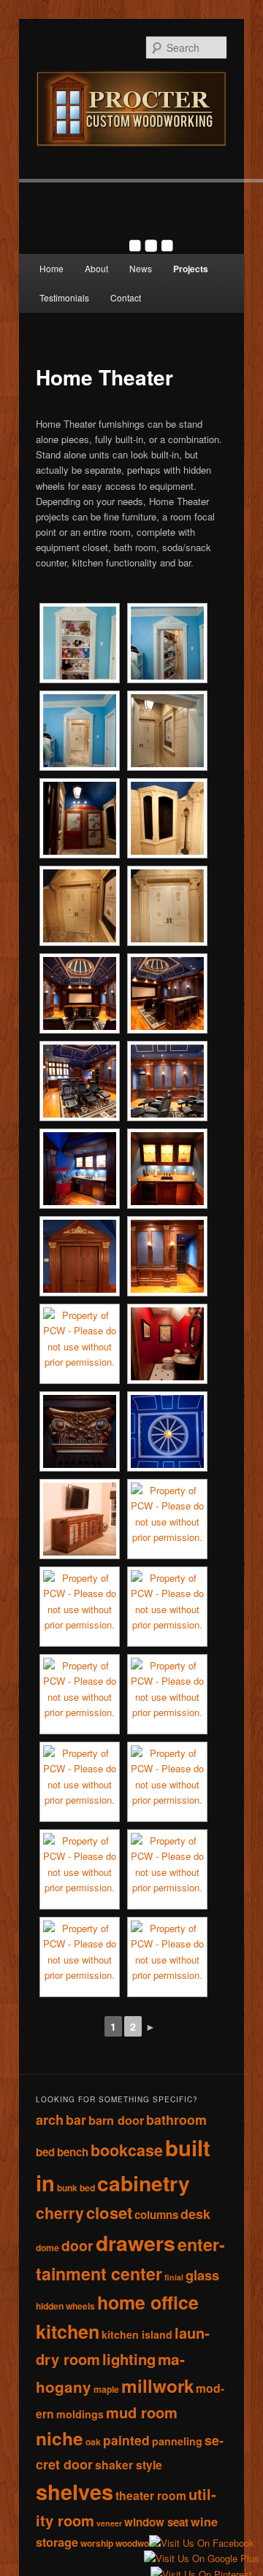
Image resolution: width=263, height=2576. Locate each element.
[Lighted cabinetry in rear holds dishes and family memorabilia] (80, 1081)
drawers (136, 2243)
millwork (157, 2385)
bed (45, 2152)
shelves (75, 2491)
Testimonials (64, 297)
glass (202, 2275)
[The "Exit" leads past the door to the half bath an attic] (167, 1256)
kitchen (68, 2331)
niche (60, 2438)
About (96, 268)
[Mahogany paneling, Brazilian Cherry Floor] (80, 993)
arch (50, 2119)
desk (195, 2214)
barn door (116, 2120)
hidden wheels (65, 2306)
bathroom (176, 2119)
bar (76, 2119)
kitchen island (137, 2334)
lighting (129, 2359)
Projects (191, 269)
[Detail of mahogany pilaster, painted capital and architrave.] (80, 1431)
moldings (80, 2414)
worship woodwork (119, 2543)
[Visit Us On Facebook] (201, 2544)
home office (148, 2302)
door (77, 2245)
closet (109, 2212)
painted (126, 2440)
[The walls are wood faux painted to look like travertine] (167, 731)
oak (93, 2442)
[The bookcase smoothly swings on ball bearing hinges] (167, 643)
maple (106, 2389)
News (141, 268)
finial (174, 2277)
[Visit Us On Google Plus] (201, 2559)
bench (73, 2152)
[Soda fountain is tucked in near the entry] (80, 1169)
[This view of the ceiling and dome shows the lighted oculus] (167, 1431)
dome (47, 2248)
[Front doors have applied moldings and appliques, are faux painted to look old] (167, 906)
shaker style (129, 2465)
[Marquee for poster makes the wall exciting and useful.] (80, 906)
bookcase (127, 2150)
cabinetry (144, 2183)
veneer (109, 2523)
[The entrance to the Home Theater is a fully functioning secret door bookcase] (80, 643)
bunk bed (76, 2188)
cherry (60, 2212)
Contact (126, 297)
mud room (142, 2412)
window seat (156, 2522)
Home (52, 268)
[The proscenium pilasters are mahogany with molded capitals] (80, 1344)
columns (156, 2215)
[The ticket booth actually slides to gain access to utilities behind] (167, 818)
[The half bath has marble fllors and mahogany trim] (167, 1344)
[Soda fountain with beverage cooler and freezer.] (167, 1169)
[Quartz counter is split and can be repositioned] (167, 993)
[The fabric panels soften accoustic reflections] (167, 1081)
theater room (151, 2495)
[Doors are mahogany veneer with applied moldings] (80, 1256)
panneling (177, 2441)
